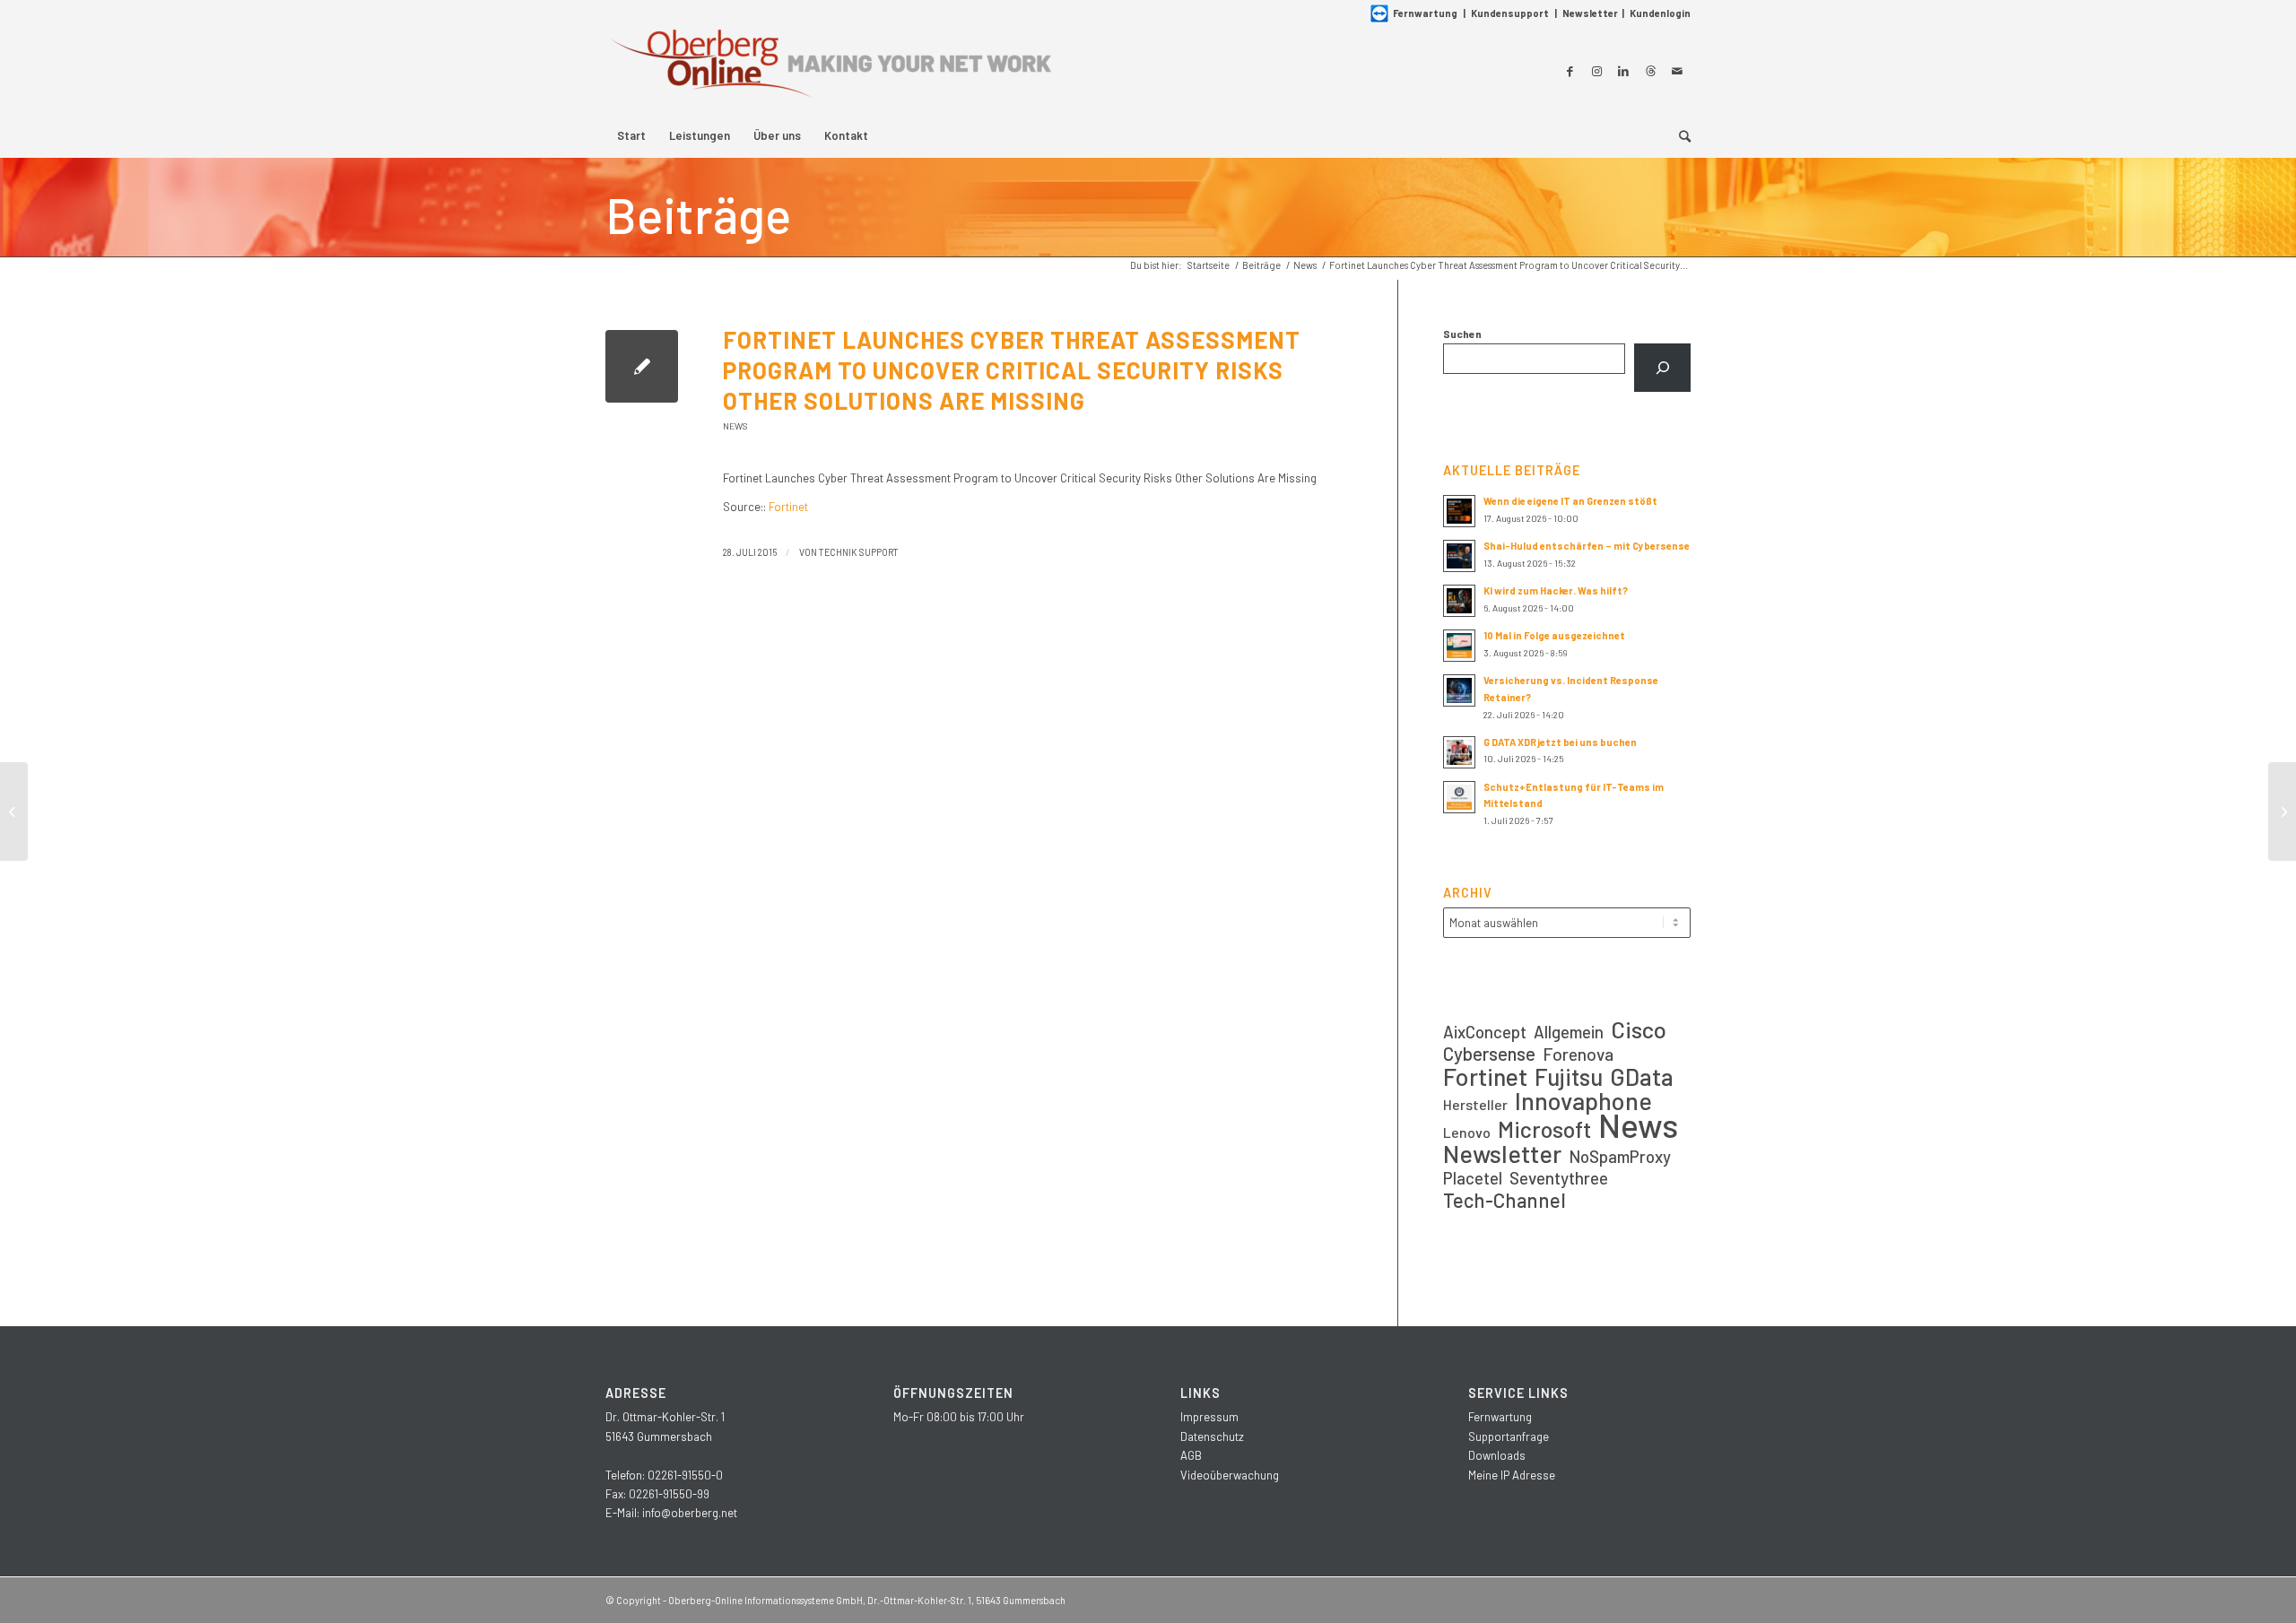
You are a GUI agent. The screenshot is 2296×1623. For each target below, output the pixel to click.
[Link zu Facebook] (1570, 71)
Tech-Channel (1505, 1200)
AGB (1191, 1455)
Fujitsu (1569, 1076)
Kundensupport (1510, 13)
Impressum (1209, 1417)
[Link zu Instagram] (1596, 71)
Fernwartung (1425, 13)
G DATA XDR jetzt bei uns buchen (1560, 742)
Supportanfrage (1509, 1436)
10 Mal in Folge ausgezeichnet (1554, 635)
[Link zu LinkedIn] (1623, 71)
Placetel (1473, 1178)
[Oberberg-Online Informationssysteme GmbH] (830, 70)
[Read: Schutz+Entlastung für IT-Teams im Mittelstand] (1459, 797)
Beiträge (698, 214)
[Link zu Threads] (1650, 71)
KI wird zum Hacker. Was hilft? (1556, 590)
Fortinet (788, 507)
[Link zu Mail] (1677, 71)
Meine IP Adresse (1512, 1475)
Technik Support (859, 552)
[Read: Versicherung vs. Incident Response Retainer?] (1459, 690)
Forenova (1578, 1054)
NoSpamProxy (1620, 1156)
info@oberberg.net (690, 1513)
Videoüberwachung (1230, 1475)
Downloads (1497, 1455)
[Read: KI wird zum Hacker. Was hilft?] (1459, 601)
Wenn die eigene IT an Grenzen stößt (1570, 501)
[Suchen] (1662, 368)
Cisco (1639, 1029)
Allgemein (1569, 1032)
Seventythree (1559, 1178)
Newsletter (1590, 13)
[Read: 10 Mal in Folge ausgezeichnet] (1459, 646)
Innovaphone (1583, 1101)
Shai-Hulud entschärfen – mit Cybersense (1587, 546)
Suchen (1462, 334)
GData (1642, 1076)
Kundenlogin (1660, 13)
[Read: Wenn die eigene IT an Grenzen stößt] (1459, 511)
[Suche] (1679, 135)
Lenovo (1467, 1132)
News (735, 426)
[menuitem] (631, 135)
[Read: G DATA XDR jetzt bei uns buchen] (1459, 752)
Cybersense (1489, 1053)
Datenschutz (1212, 1436)
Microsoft (1544, 1129)
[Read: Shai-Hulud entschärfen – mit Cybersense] (1459, 556)
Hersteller (1475, 1104)
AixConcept (1485, 1032)
